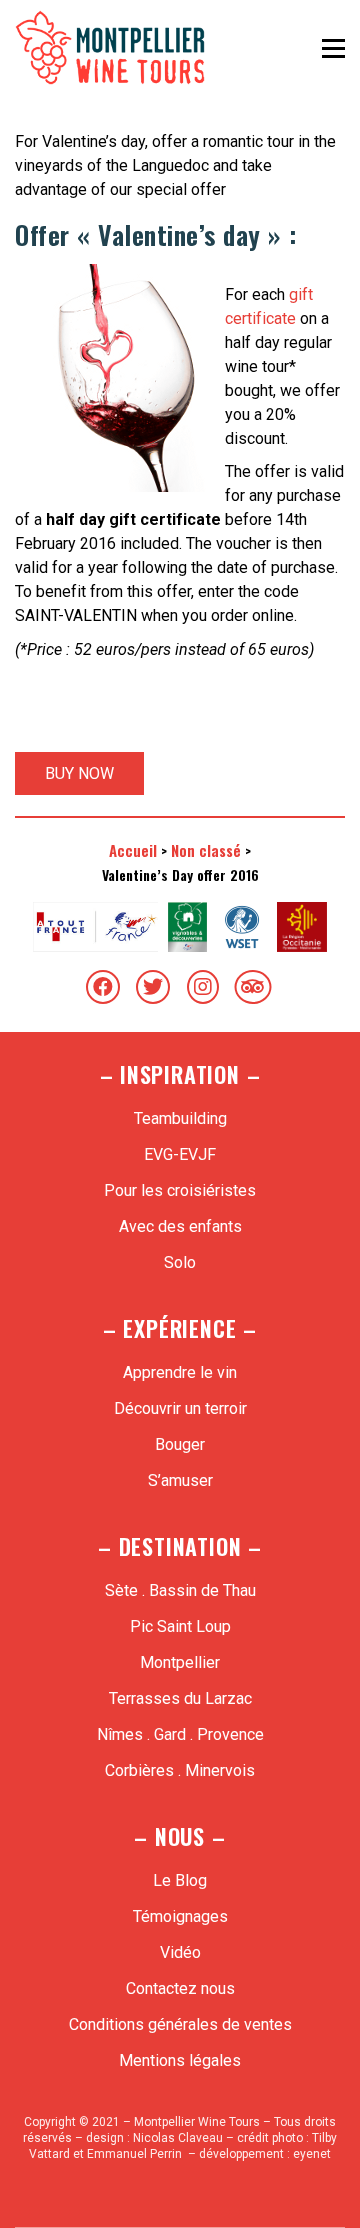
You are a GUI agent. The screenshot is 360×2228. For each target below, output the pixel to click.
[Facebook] (103, 987)
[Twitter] (153, 987)
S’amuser (180, 1480)
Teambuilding (180, 1118)
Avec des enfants (180, 1226)
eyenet (312, 2154)
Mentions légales (180, 2060)
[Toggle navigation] (333, 48)
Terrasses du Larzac (180, 1698)
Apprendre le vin (180, 1372)
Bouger (180, 1444)
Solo (180, 1262)
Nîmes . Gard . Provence (180, 1734)
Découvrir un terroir (180, 1408)
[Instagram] (203, 987)
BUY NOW (79, 773)
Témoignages (180, 1916)
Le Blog (180, 1880)
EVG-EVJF (180, 1154)
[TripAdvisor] (253, 987)
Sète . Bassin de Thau (180, 1590)
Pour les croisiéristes (180, 1190)
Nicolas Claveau (178, 2138)
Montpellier (180, 1662)
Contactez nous (180, 1988)
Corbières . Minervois (180, 1770)
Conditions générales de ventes (180, 2024)
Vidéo (180, 1952)
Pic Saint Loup (180, 1626)
